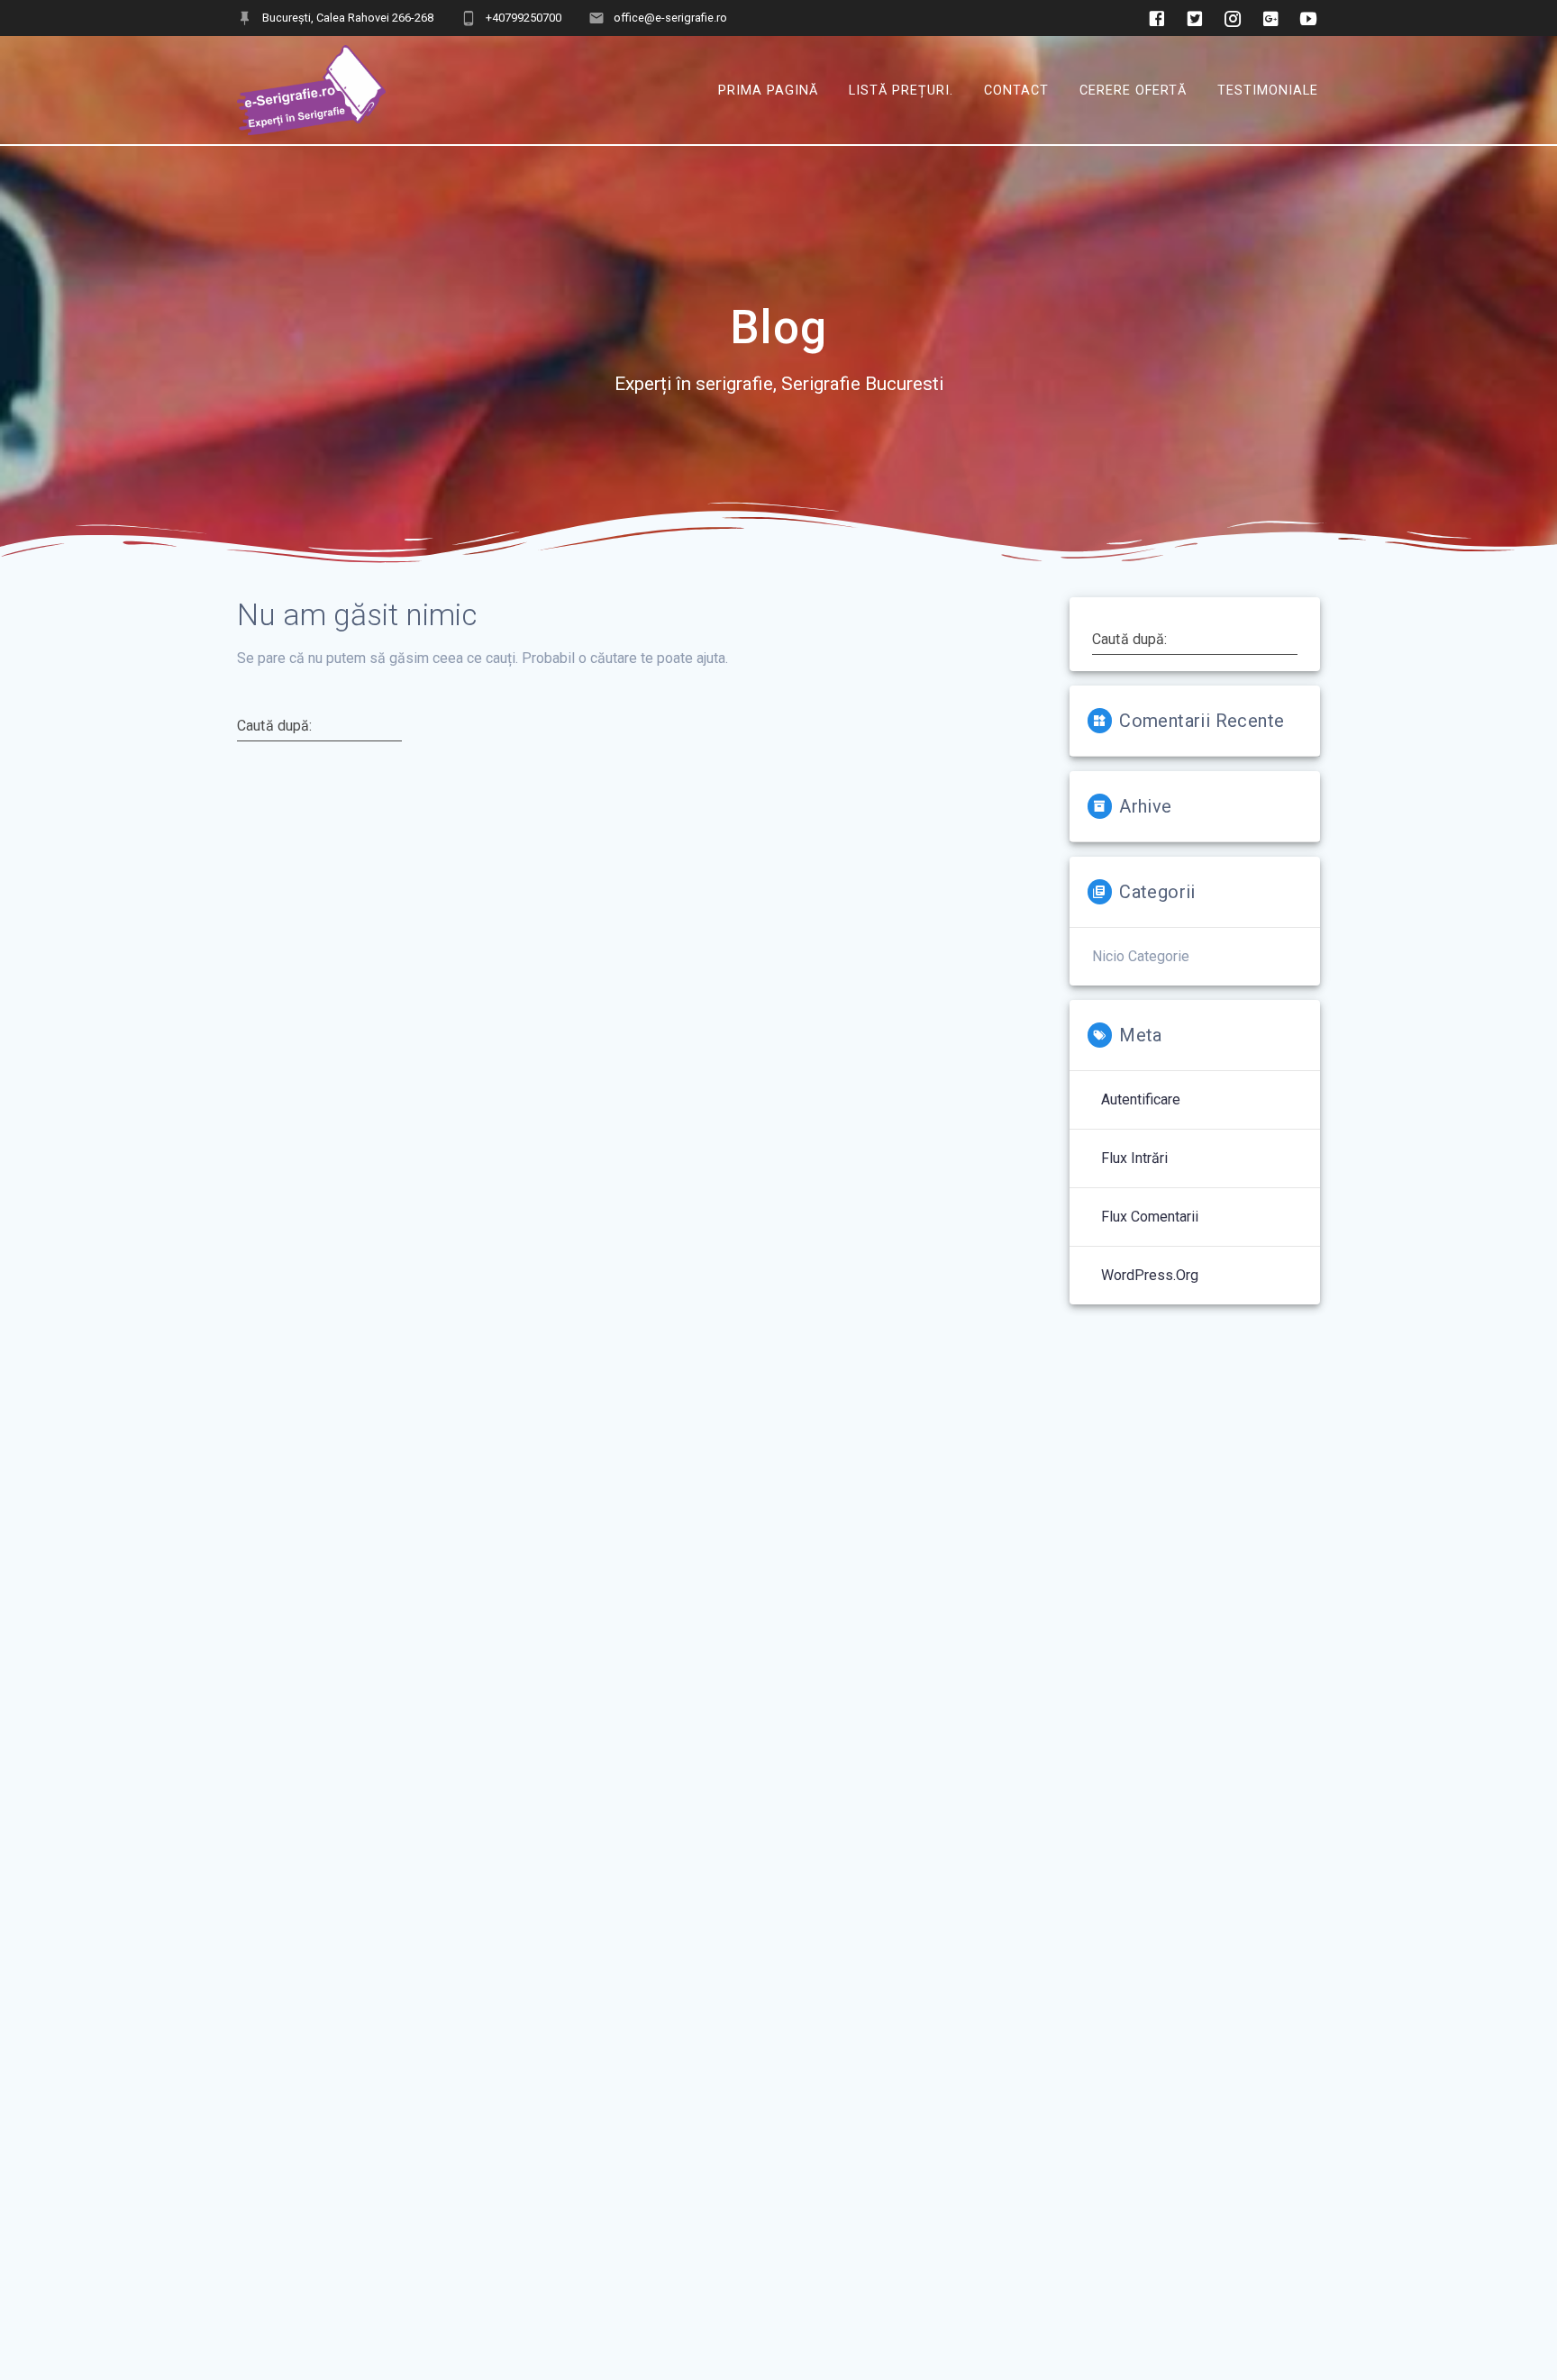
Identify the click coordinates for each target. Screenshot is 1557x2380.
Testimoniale (1268, 90)
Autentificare (1141, 1099)
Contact (1016, 90)
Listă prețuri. (901, 90)
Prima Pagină (768, 90)
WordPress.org (1150, 1275)
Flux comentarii (1150, 1217)
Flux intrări (1134, 1158)
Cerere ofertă (1133, 90)
